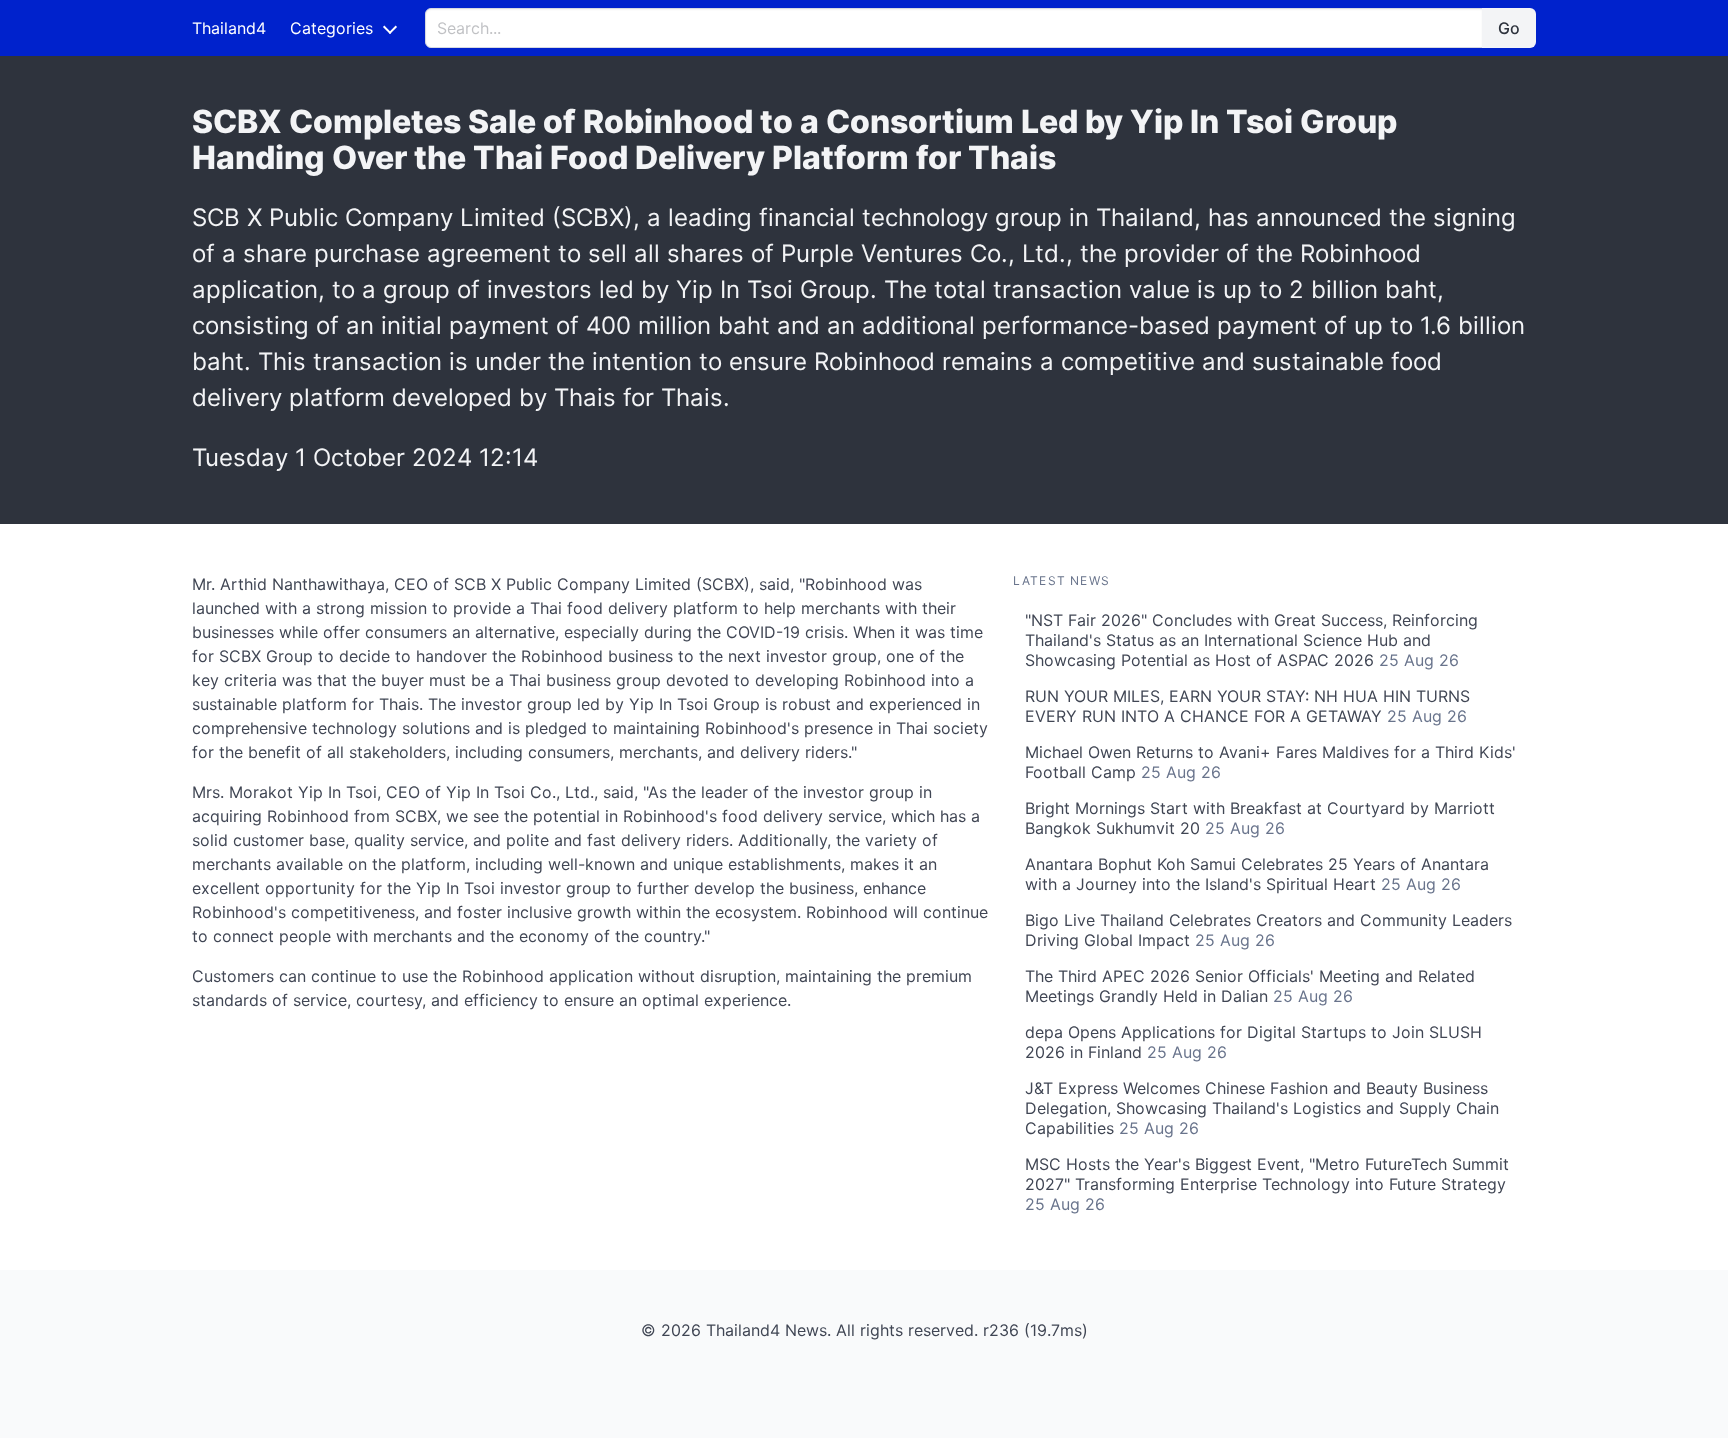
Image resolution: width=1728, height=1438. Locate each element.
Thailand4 (229, 28)
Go (1509, 28)
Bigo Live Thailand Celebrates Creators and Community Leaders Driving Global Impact (1268, 930)
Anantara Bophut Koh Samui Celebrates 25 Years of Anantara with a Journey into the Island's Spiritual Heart (1257, 874)
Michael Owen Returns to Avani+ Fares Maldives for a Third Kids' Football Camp (1270, 762)
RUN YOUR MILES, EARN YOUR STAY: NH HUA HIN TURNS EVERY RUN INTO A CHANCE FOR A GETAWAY (1247, 706)
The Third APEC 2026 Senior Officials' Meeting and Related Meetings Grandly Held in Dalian (1250, 986)
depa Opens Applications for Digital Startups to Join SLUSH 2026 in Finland (1253, 1042)
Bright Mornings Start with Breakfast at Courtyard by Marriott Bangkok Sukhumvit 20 (1260, 818)
